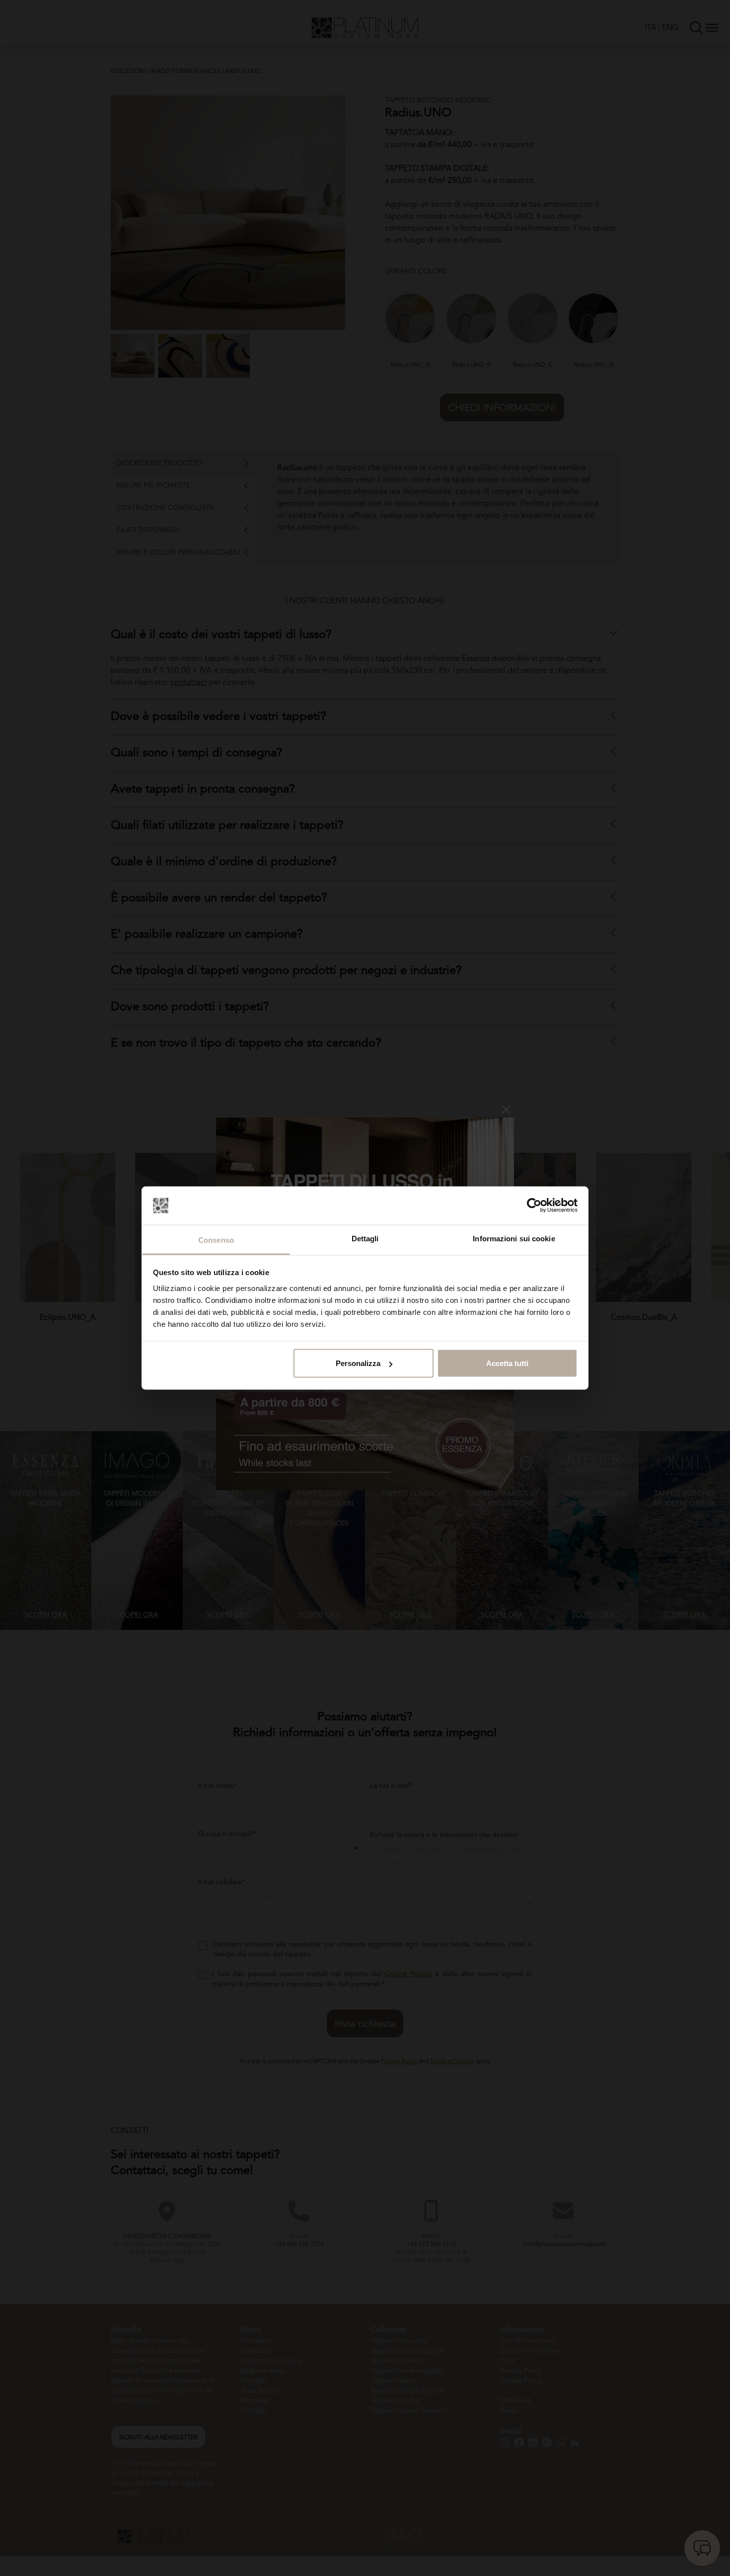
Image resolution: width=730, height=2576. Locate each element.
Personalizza (358, 1363)
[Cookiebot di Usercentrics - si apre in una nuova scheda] (534, 1206)
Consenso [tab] (216, 1240)
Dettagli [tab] (365, 1238)
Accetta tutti (507, 1363)
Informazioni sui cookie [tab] (514, 1238)
